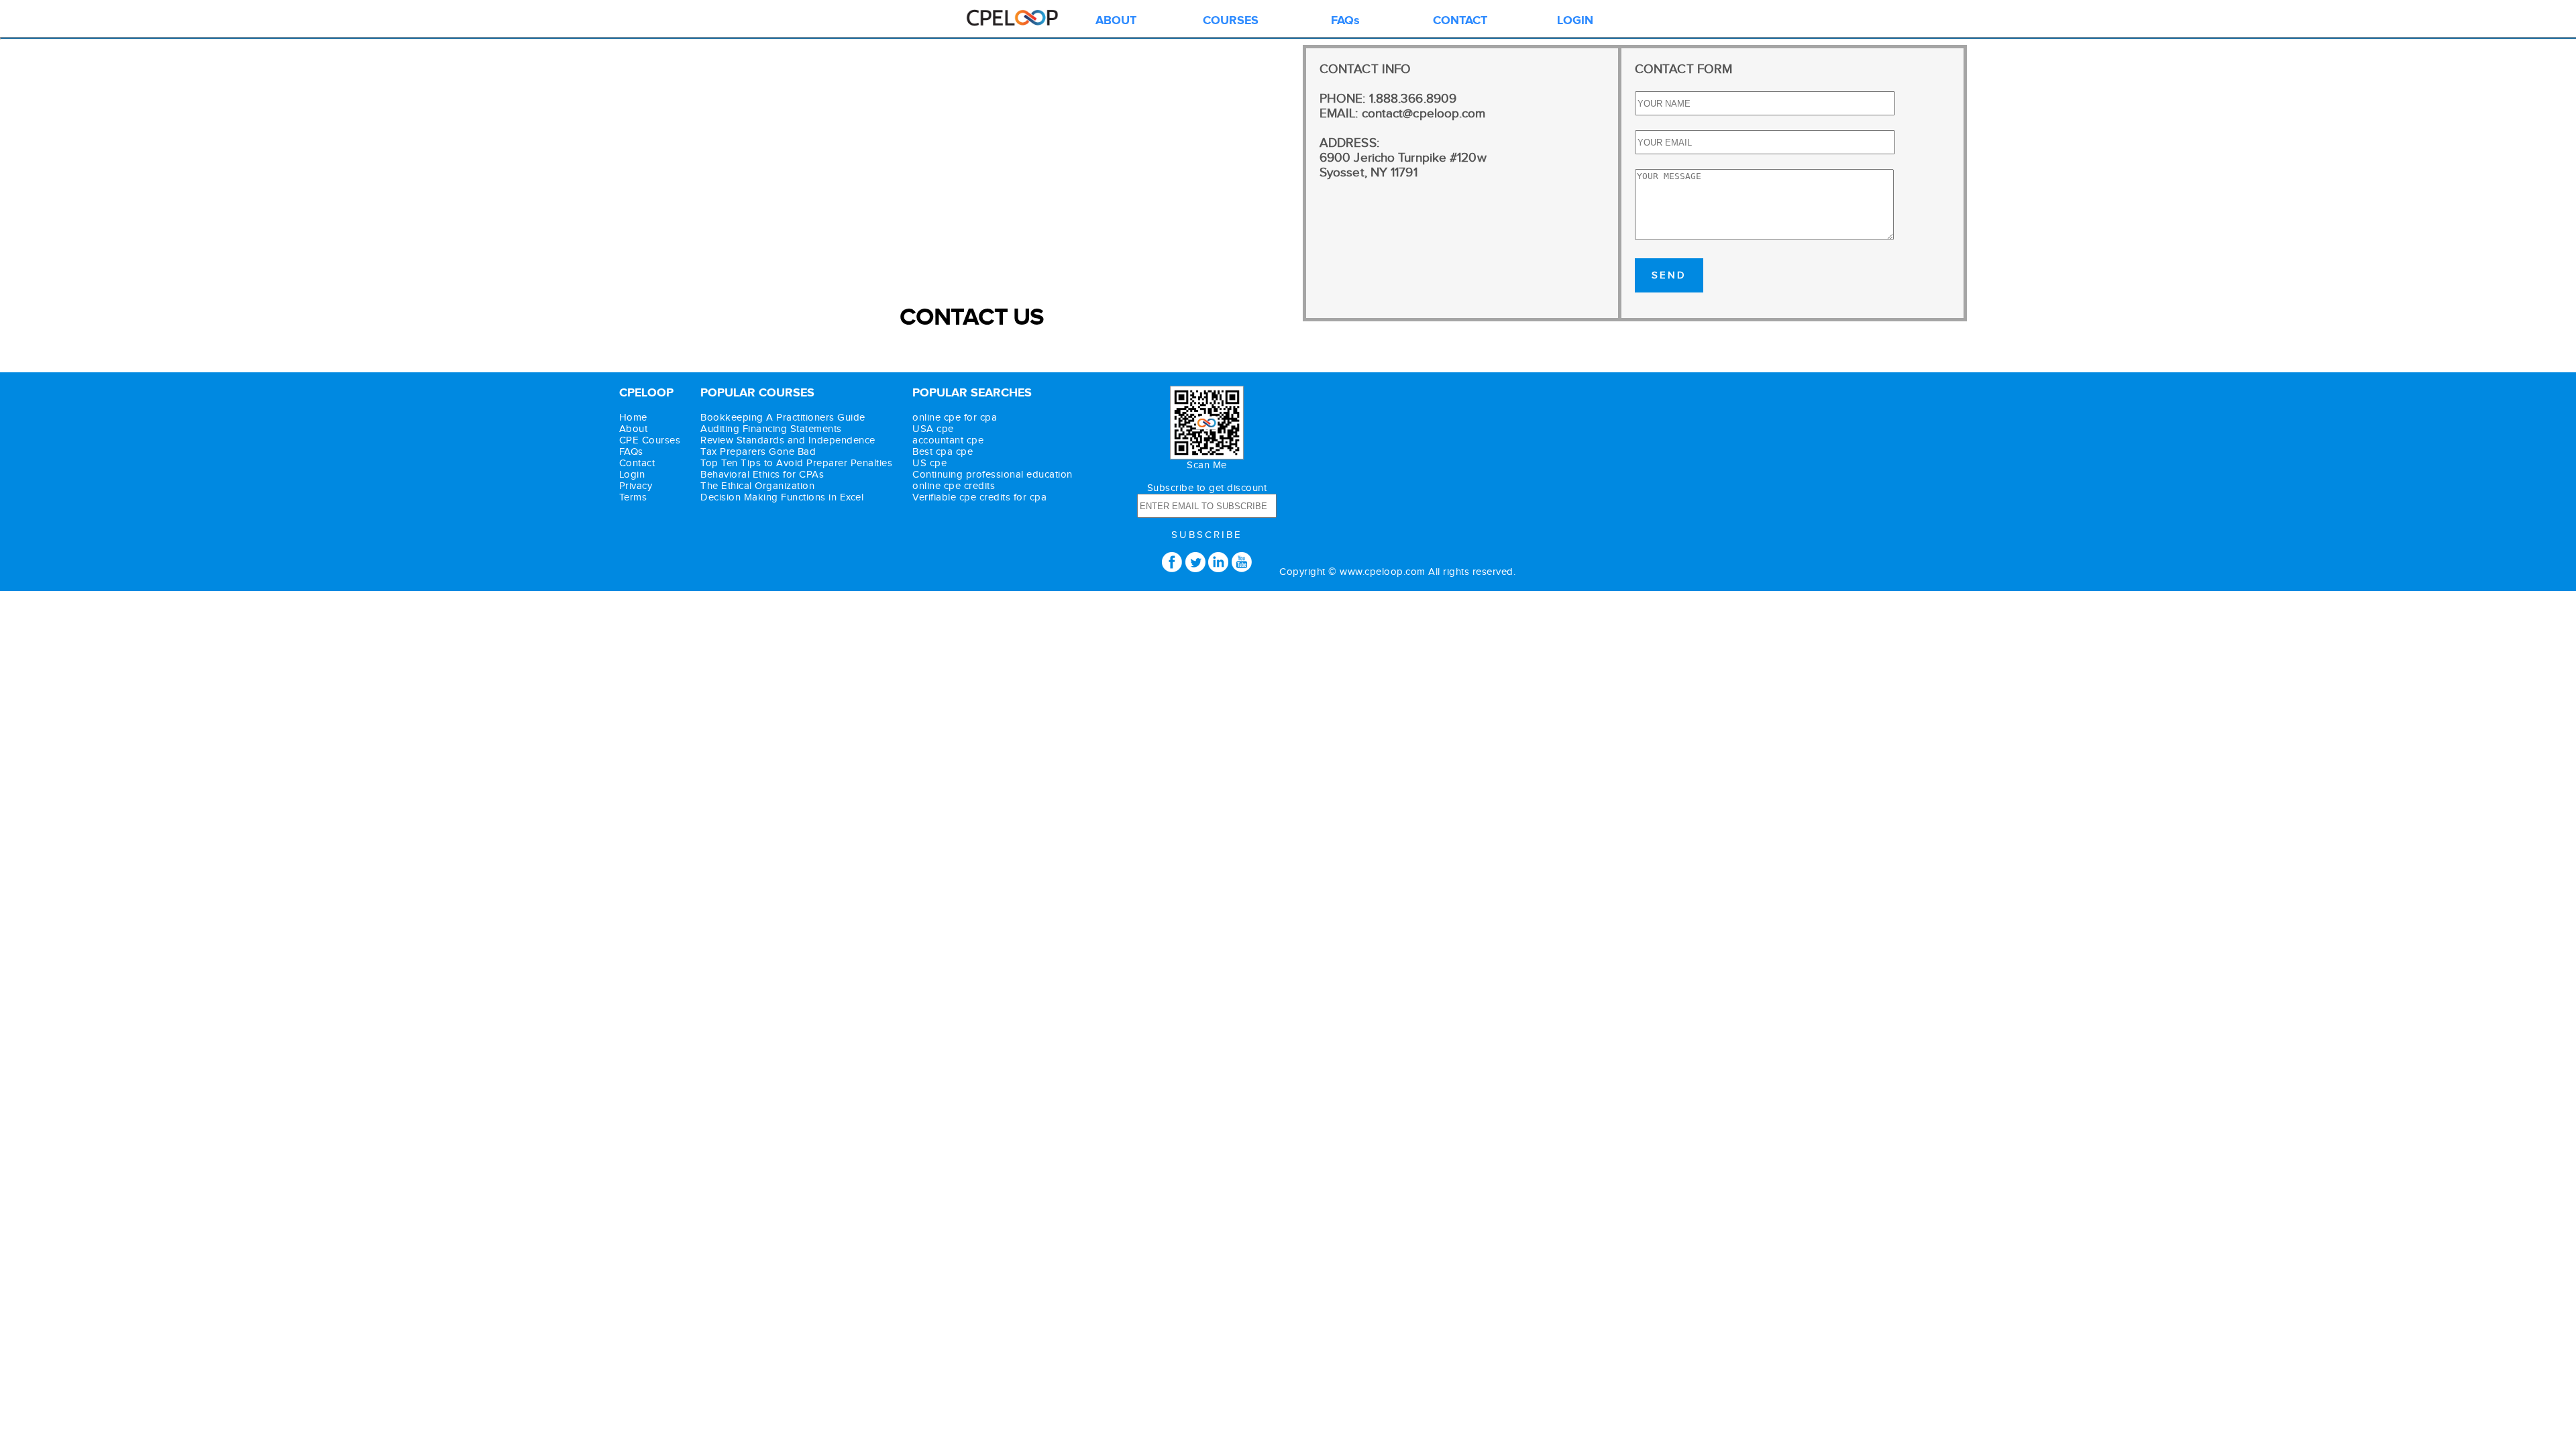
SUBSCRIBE (1207, 535)
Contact (637, 463)
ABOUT (1116, 21)
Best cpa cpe (943, 452)
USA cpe (933, 429)
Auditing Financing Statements (771, 429)
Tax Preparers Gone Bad (758, 452)
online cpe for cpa (955, 418)
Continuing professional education (992, 475)
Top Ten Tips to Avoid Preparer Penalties (796, 463)
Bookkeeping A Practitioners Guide (783, 418)
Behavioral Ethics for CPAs (762, 475)
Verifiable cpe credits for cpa (979, 497)
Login (632, 475)
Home (633, 418)
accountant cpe (948, 440)
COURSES (1231, 21)
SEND (1669, 275)
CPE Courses (650, 440)
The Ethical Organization (757, 486)
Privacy (636, 486)
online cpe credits (954, 486)
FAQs (1345, 21)
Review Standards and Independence (788, 440)
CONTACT (1460, 21)
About (634, 429)
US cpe (929, 463)
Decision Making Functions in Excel (782, 497)
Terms (633, 497)
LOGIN (1575, 21)
